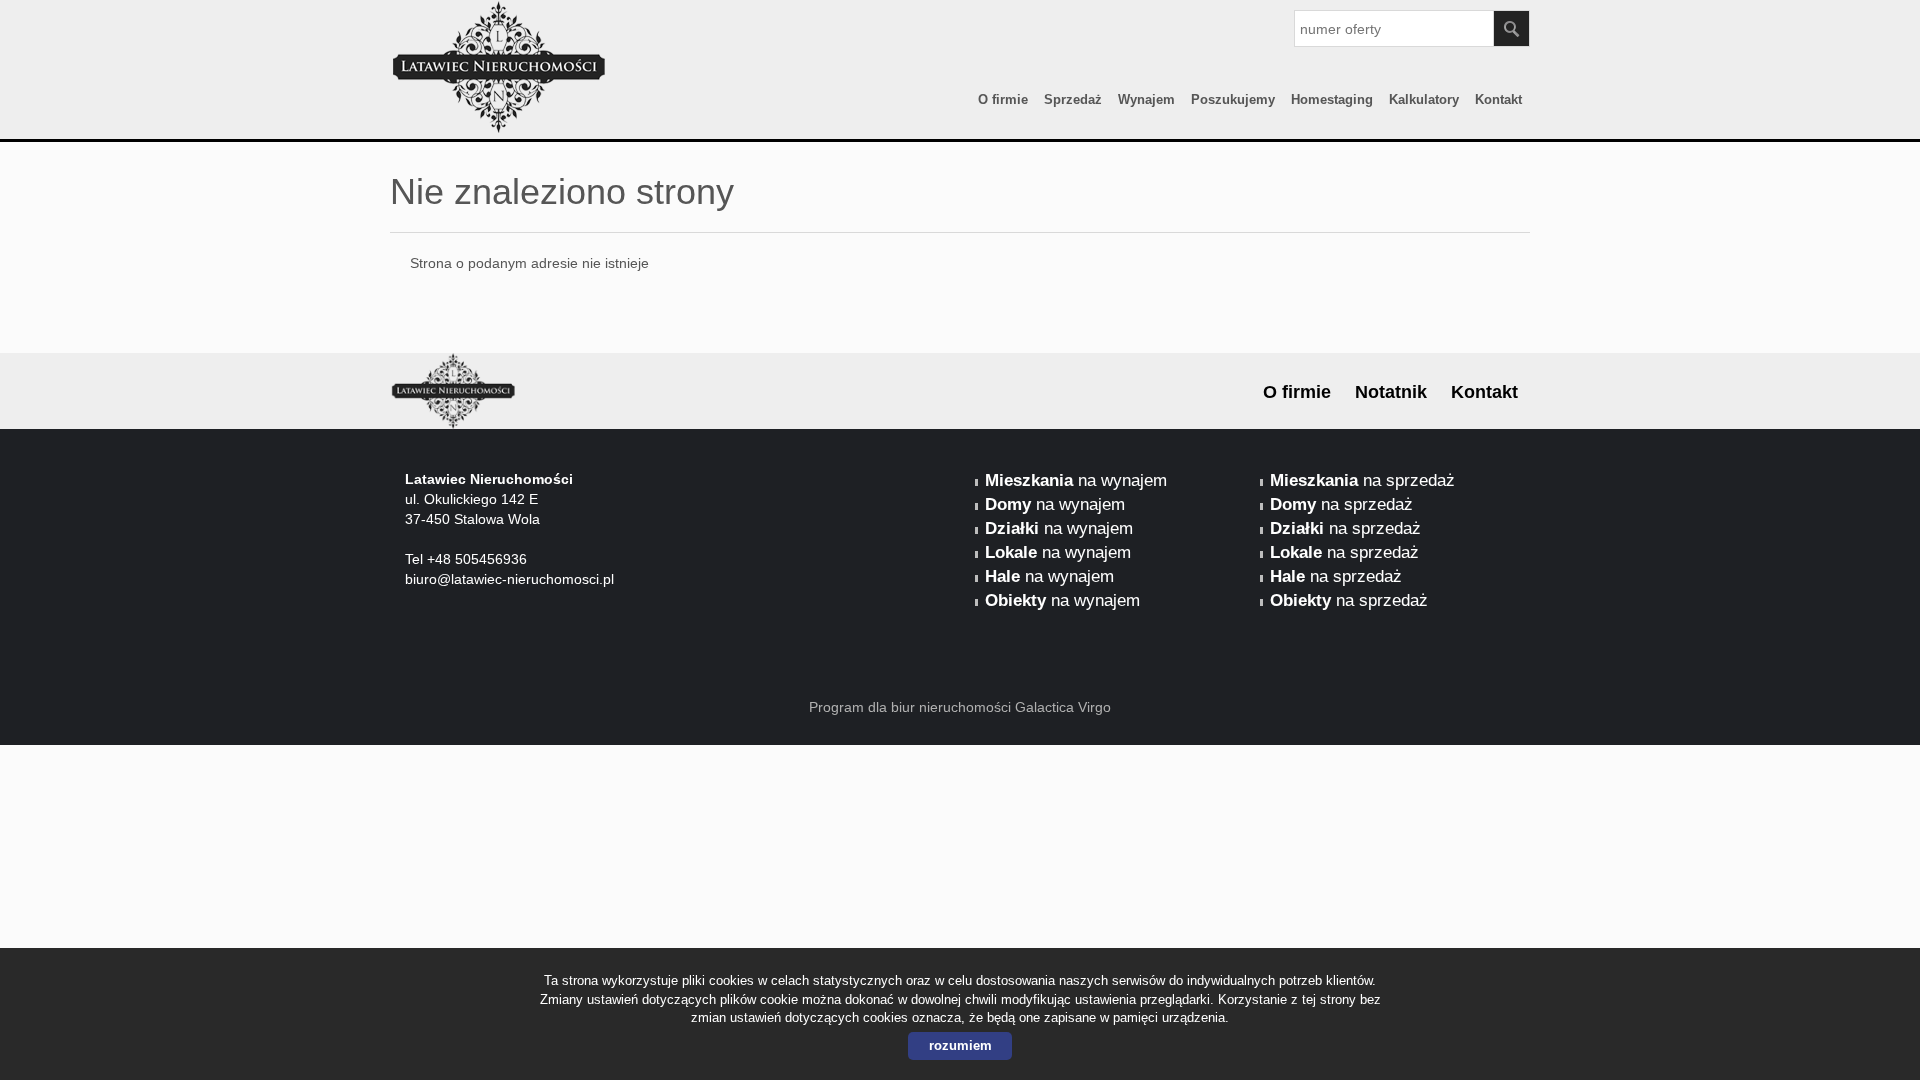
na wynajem (1076, 480)
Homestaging (1332, 99)
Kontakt (1498, 99)
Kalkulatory (1424, 99)
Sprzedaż (1073, 99)
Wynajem (1146, 99)
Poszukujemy (1233, 99)
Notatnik (1391, 392)
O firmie (1003, 99)
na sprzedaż (1362, 480)
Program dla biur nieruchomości (912, 707)
